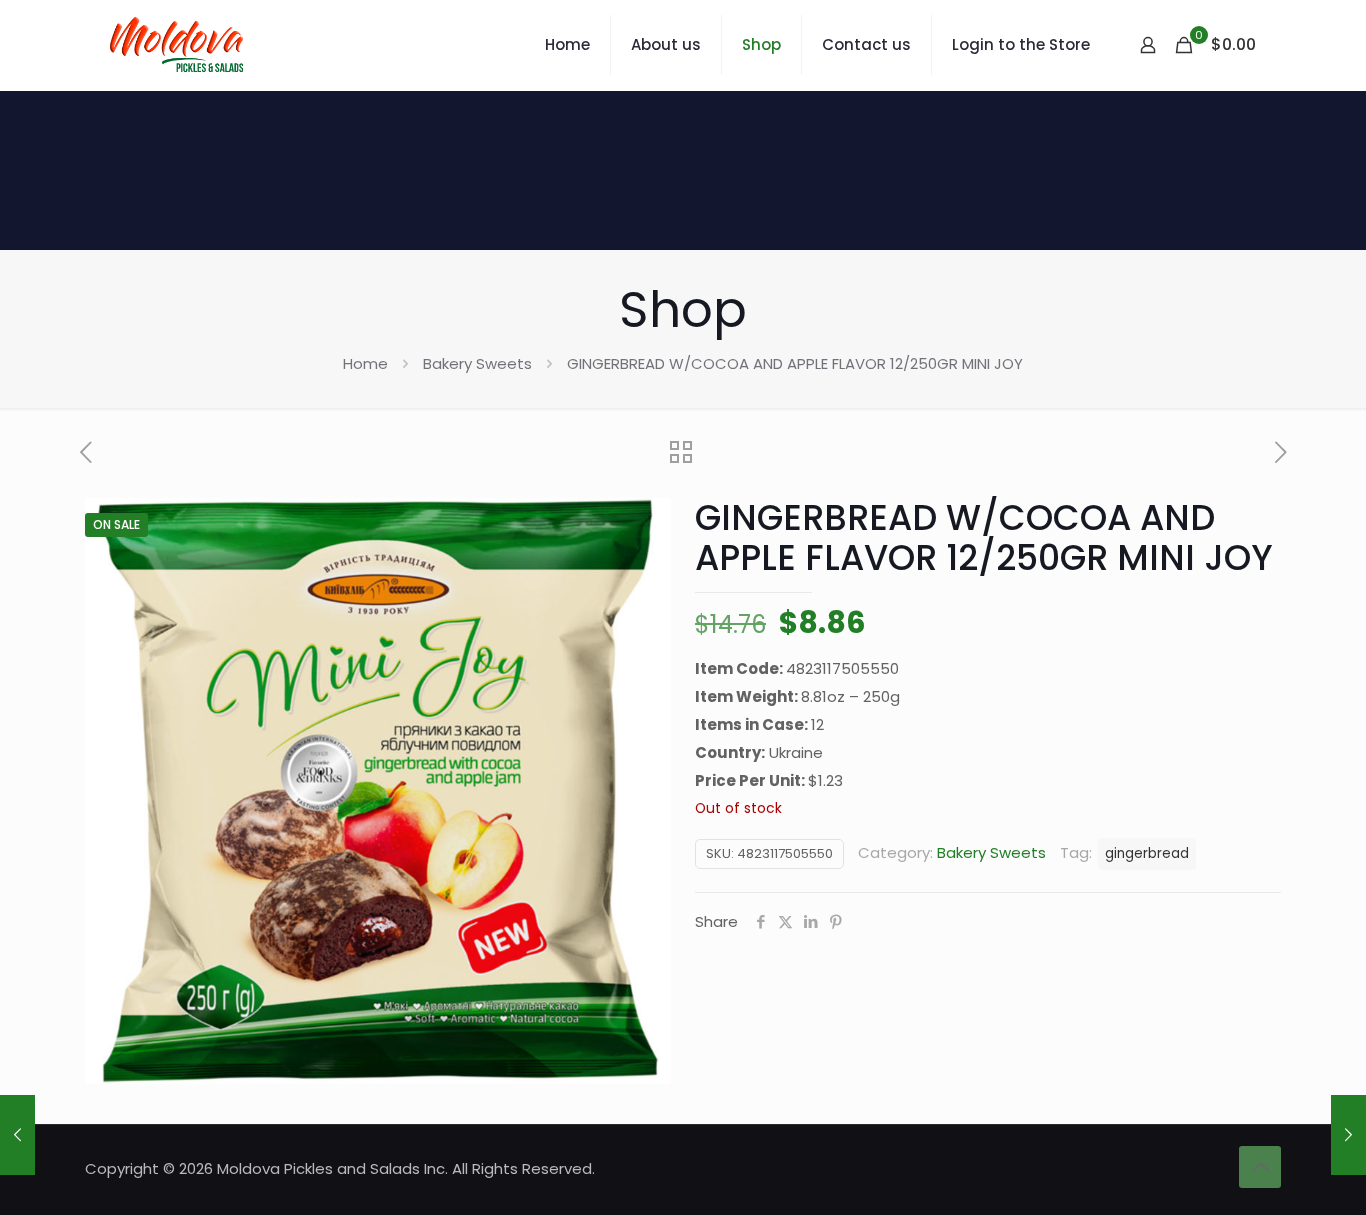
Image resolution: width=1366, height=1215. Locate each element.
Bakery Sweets (477, 363)
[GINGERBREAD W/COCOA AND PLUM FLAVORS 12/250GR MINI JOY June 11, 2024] (17, 1135)
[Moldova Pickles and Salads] (179, 45)
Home (365, 363)
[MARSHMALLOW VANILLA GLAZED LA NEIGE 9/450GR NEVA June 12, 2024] (1348, 1135)
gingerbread (1147, 853)
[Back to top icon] (1260, 1167)
